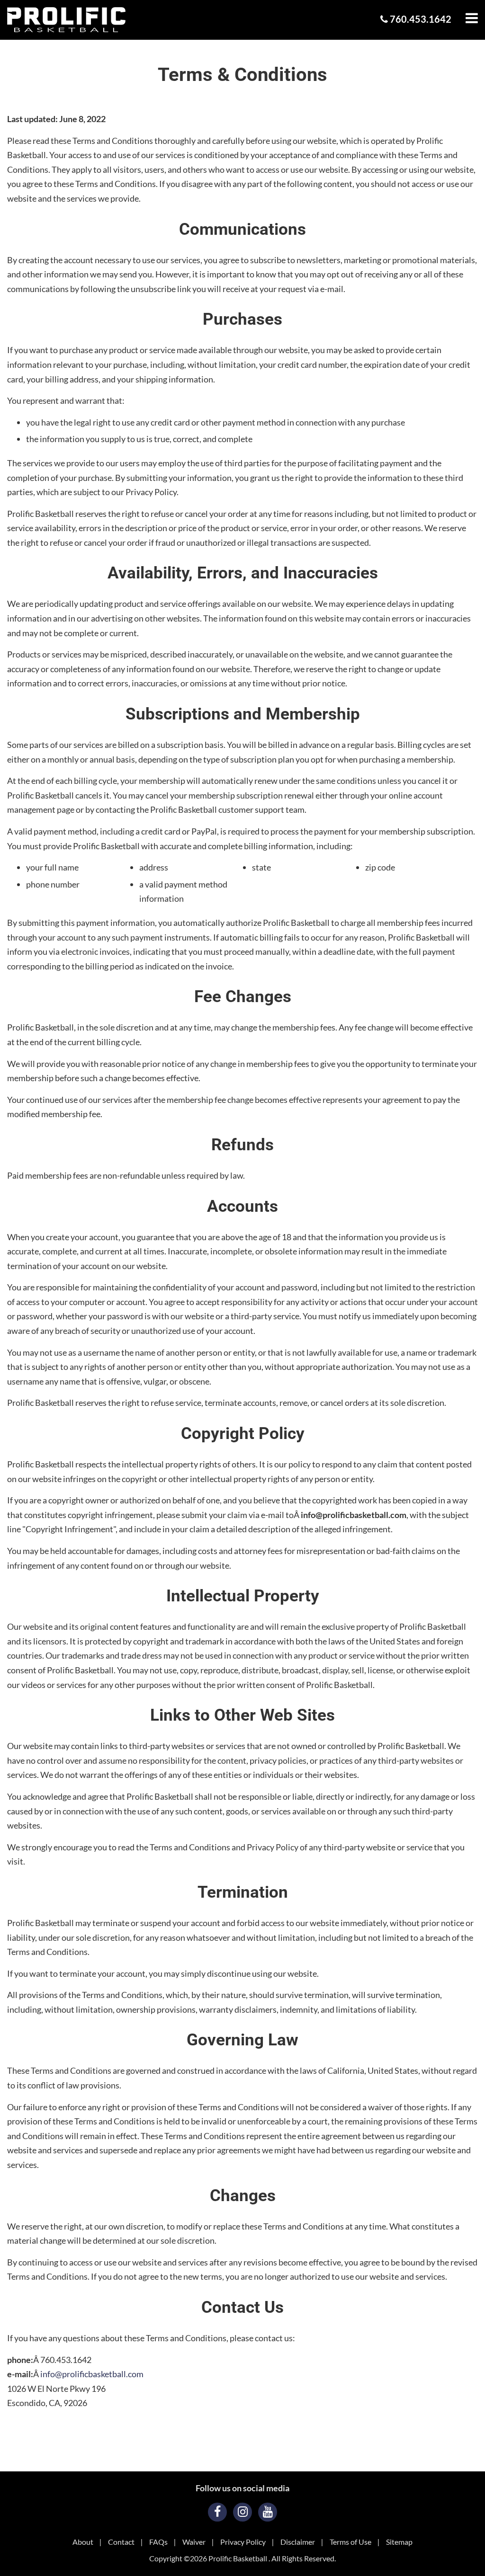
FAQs (158, 2542)
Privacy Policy (243, 2542)
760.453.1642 (420, 19)
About (83, 2542)
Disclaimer (298, 2542)
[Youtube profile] (268, 2512)
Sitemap (399, 2542)
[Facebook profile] (217, 2512)
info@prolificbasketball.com (92, 2374)
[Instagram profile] (242, 2512)
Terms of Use (350, 2542)
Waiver (194, 2542)
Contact (121, 2542)
